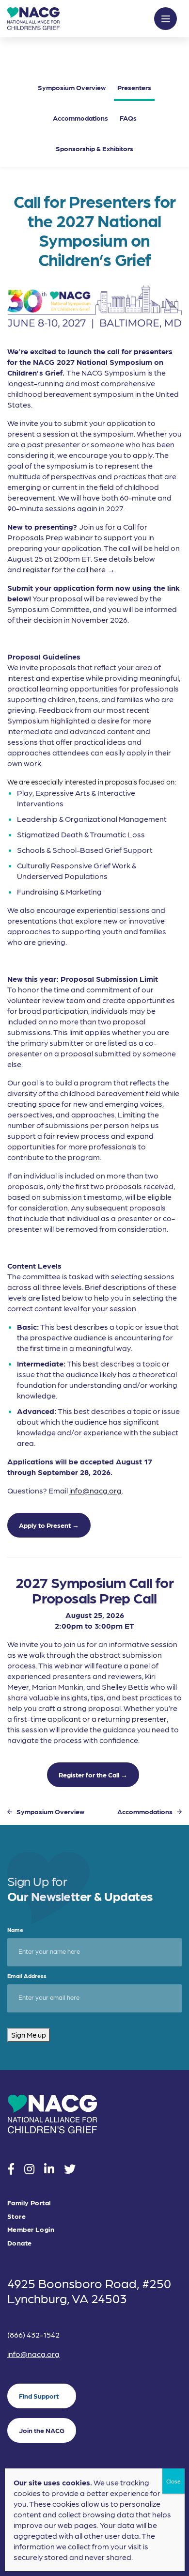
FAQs (128, 118)
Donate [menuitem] (20, 2243)
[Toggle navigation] (165, 19)
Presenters (134, 87)
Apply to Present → (49, 1525)
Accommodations (80, 118)
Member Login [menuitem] (31, 2229)
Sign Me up (29, 2035)
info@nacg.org (95, 1490)
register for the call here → (69, 569)
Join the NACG (42, 2430)
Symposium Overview (72, 87)
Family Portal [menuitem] (29, 2203)
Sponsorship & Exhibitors (94, 148)
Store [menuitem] (16, 2216)
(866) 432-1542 (33, 2334)
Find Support (39, 2396)
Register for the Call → (93, 1775)
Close (173, 2481)
